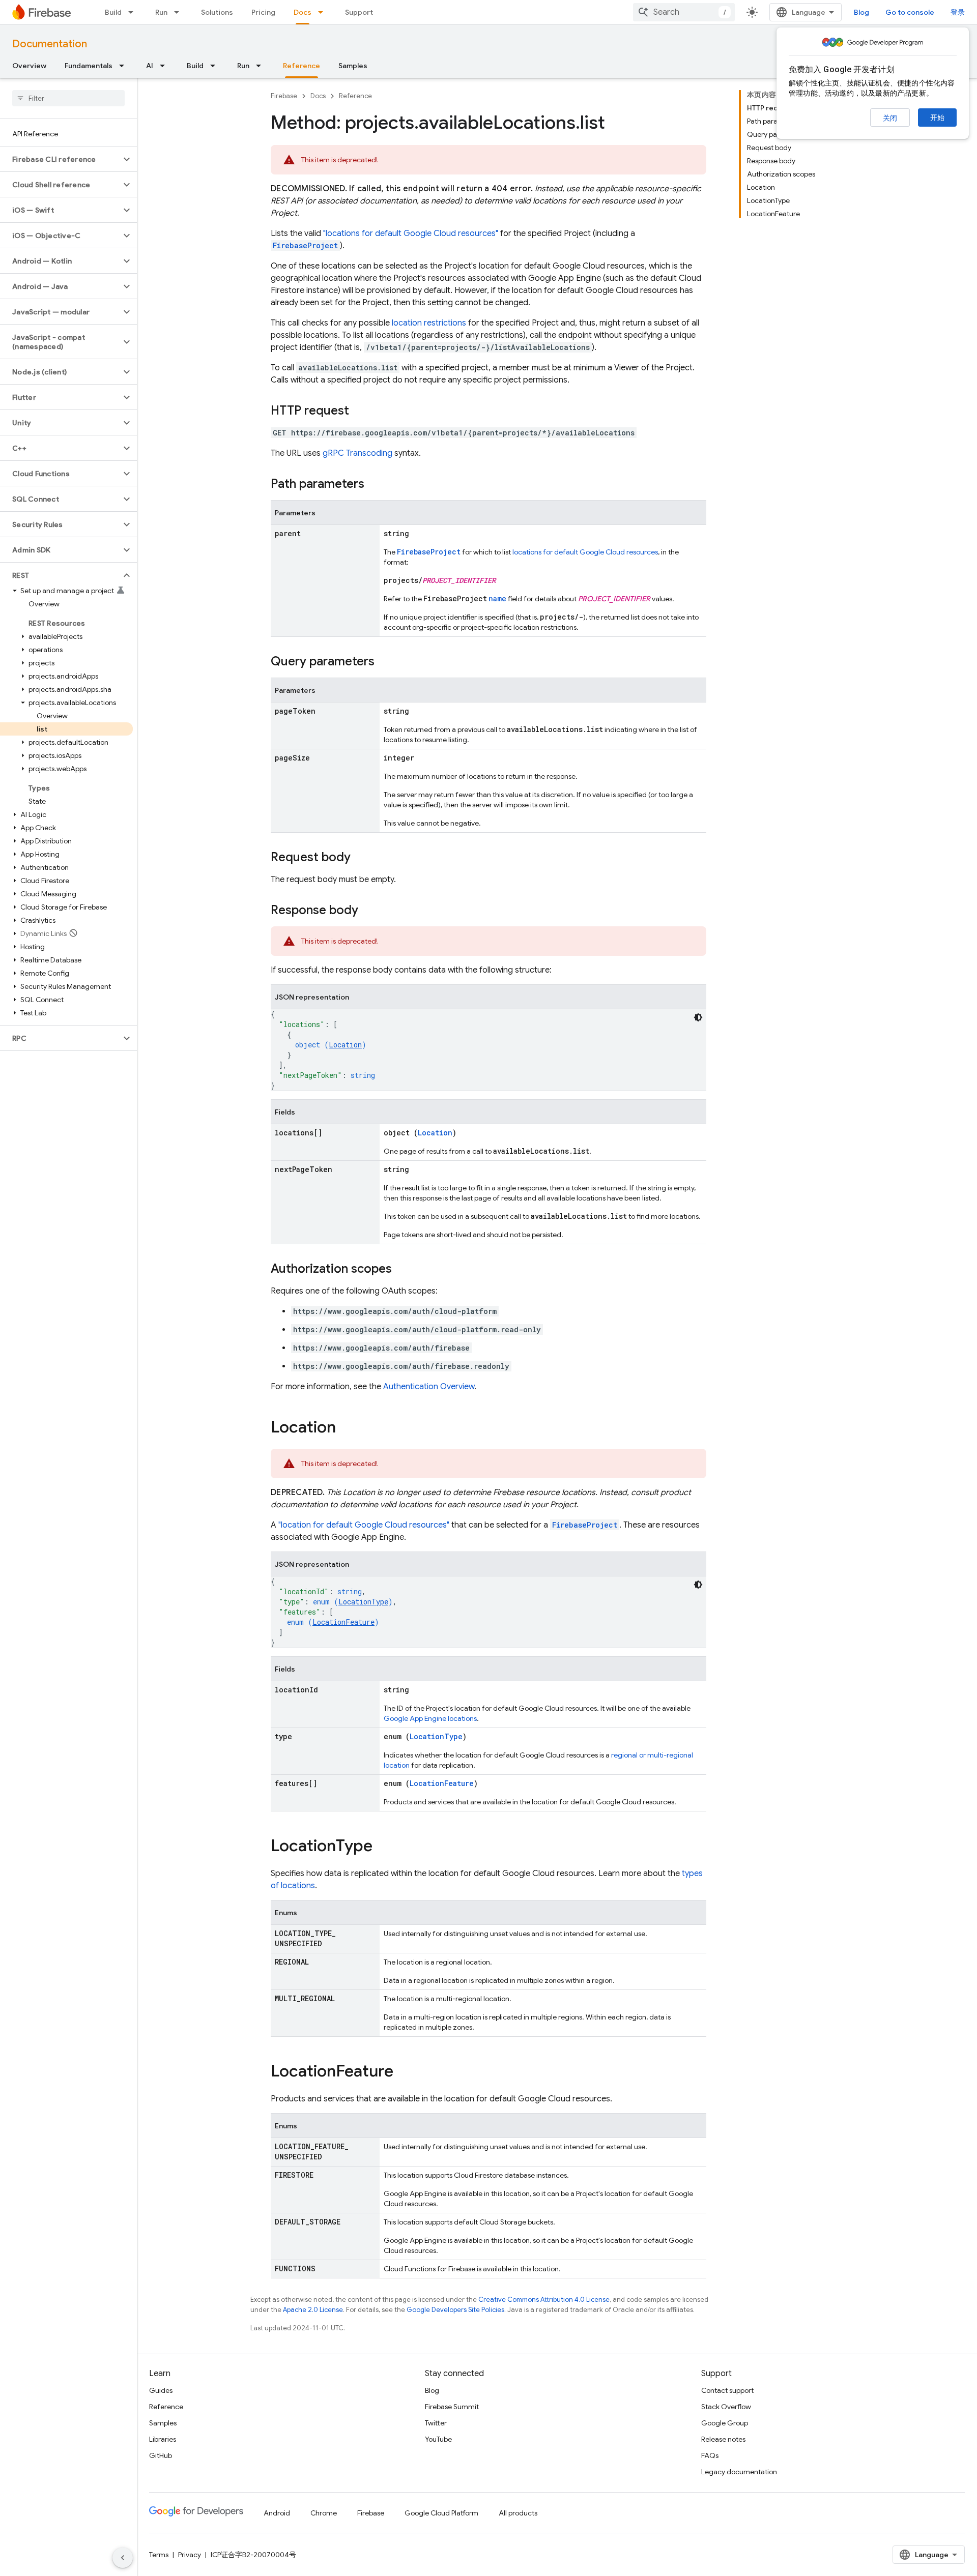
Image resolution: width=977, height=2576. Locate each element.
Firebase (284, 96)
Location (345, 1045)
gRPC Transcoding (357, 453)
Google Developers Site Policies (455, 2310)
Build (113, 12)
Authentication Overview (429, 1387)
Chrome (324, 2513)
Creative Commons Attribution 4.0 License (544, 2300)
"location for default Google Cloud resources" (364, 1525)
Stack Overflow (726, 2407)
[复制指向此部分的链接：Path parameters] (375, 485)
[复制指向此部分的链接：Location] (346, 1428)
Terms (159, 2555)
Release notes (723, 2439)
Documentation (50, 44)
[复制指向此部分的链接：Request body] (361, 858)
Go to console (910, 12)
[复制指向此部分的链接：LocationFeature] (404, 2072)
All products (518, 2513)
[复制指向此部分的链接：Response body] (368, 911)
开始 (937, 118)
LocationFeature (343, 1622)
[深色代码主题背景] (698, 1017)
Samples (353, 66)
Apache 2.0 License (313, 2310)
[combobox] (684, 12)
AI (150, 66)
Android (277, 2513)
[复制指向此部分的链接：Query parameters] (385, 662)
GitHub (161, 2455)
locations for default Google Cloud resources (585, 552)
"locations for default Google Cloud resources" (411, 233)
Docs (303, 12)
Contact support (727, 2390)
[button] (60, 159)
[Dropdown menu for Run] (180, 12)
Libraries (163, 2439)
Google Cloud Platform (441, 2513)
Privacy (190, 2555)
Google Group (725, 2423)
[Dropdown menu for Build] (134, 12)
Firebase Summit (452, 2407)
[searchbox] (68, 98)
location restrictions (429, 323)
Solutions (217, 12)
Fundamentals (89, 66)
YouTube (438, 2439)
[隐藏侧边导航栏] (123, 2558)
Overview (29, 66)
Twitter (436, 2423)
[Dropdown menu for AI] (165, 66)
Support (359, 12)
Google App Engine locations (430, 1718)
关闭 (890, 118)
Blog (861, 12)
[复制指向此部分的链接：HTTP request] (359, 412)
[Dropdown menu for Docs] (324, 12)
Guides (161, 2390)
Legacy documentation (739, 2472)
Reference (301, 66)
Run (161, 12)
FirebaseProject (305, 245)
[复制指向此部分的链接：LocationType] (383, 1847)
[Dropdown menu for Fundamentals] (125, 66)
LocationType (363, 1602)
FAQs (710, 2455)
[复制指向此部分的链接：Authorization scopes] (402, 1270)
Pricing (263, 12)
